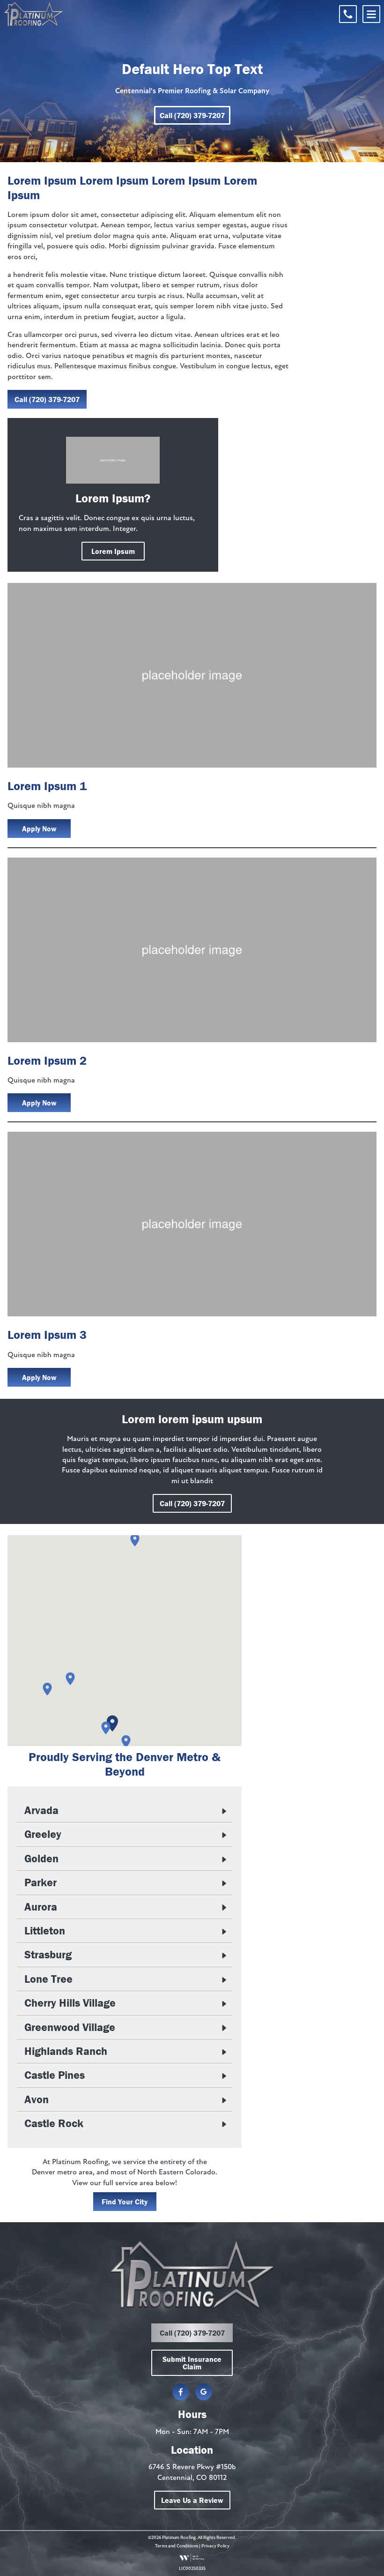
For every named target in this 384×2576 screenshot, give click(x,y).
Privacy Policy (215, 2546)
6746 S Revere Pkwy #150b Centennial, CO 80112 (192, 2472)
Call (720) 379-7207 (192, 115)
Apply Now (39, 829)
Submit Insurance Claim (192, 2363)
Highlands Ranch (66, 2051)
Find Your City (125, 2202)
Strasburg (48, 1955)
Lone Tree (48, 1979)
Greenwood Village (70, 2027)
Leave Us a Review (192, 2500)
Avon (37, 2099)
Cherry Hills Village (70, 2003)
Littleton (45, 1931)
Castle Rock (54, 2123)
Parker (41, 1882)
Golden (41, 1859)
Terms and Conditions (177, 2546)
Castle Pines (55, 2075)
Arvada (41, 1810)
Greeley (43, 1834)
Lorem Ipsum (113, 551)
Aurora (41, 1907)
